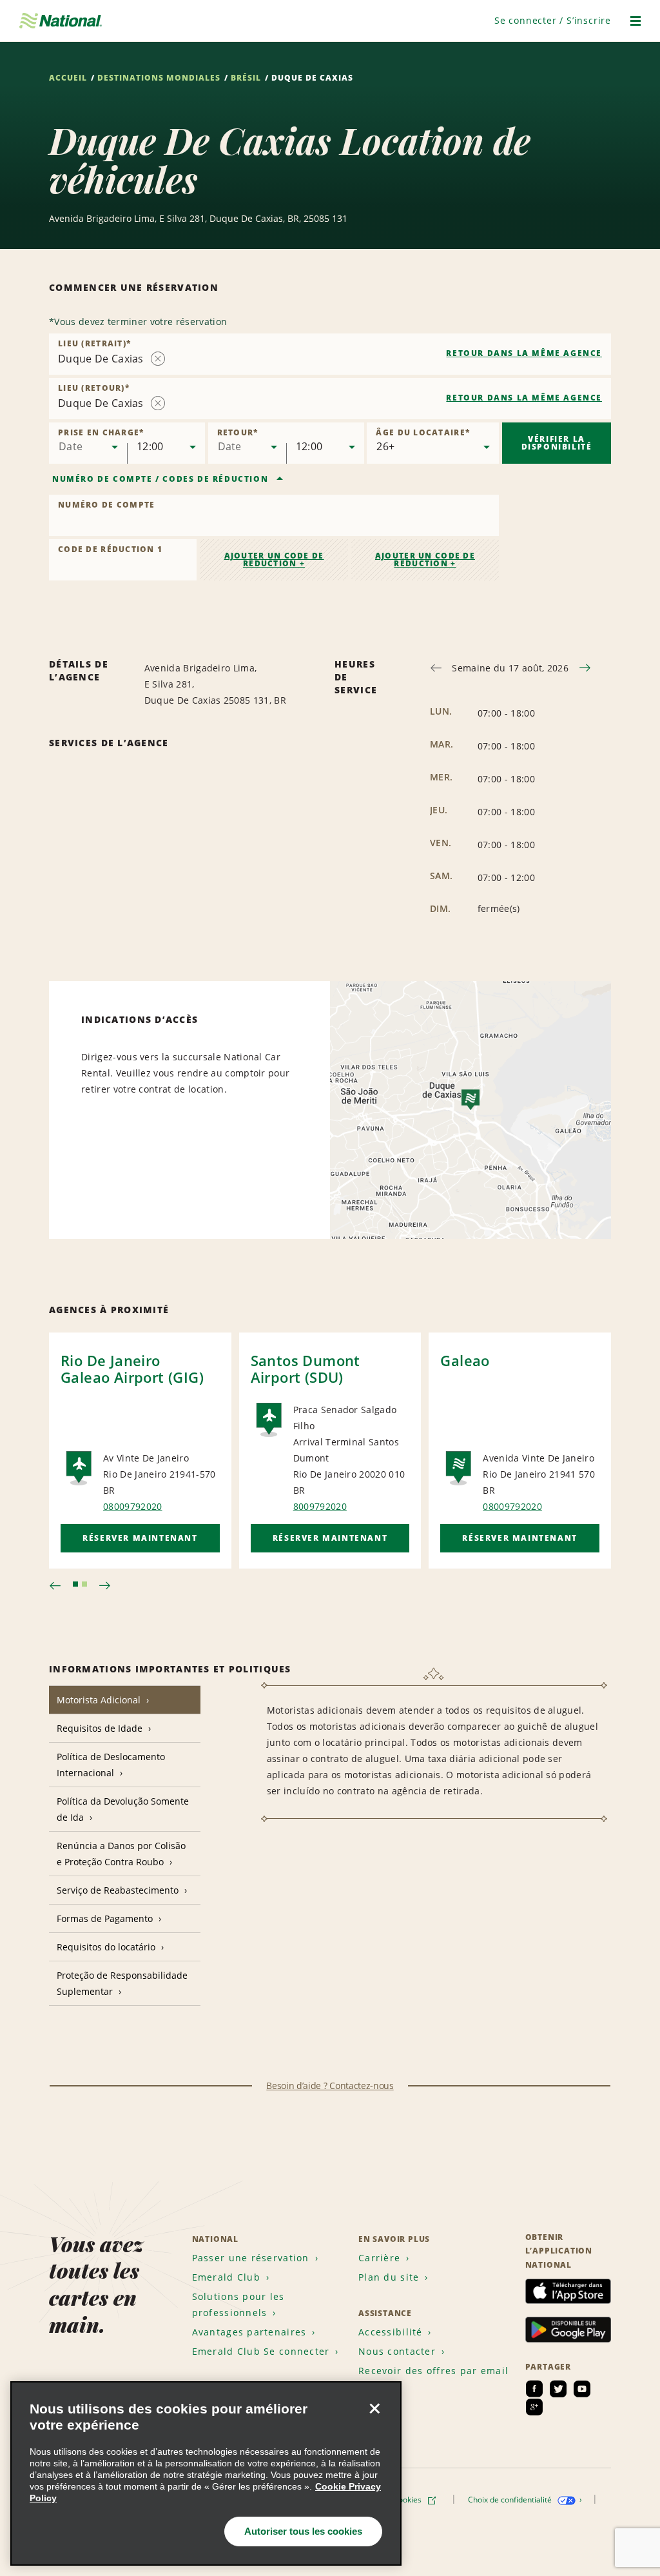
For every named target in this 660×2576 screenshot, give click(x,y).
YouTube (582, 2389)
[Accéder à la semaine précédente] (436, 668)
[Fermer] (374, 2408)
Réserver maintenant (140, 1538)
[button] (553, 20)
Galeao (465, 1360)
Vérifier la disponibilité (557, 443)
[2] (84, 1584)
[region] (206, 2473)
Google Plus (534, 2407)
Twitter (558, 2389)
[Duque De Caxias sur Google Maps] (471, 1110)
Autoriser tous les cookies (303, 2531)
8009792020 (320, 1506)
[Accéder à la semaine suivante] (585, 668)
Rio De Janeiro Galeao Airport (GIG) (132, 1369)
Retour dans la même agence (524, 353)
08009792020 (133, 1506)
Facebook (534, 2389)
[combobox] (330, 354)
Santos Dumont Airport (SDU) (306, 1369)
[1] (75, 1584)
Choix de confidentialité (511, 2500)
